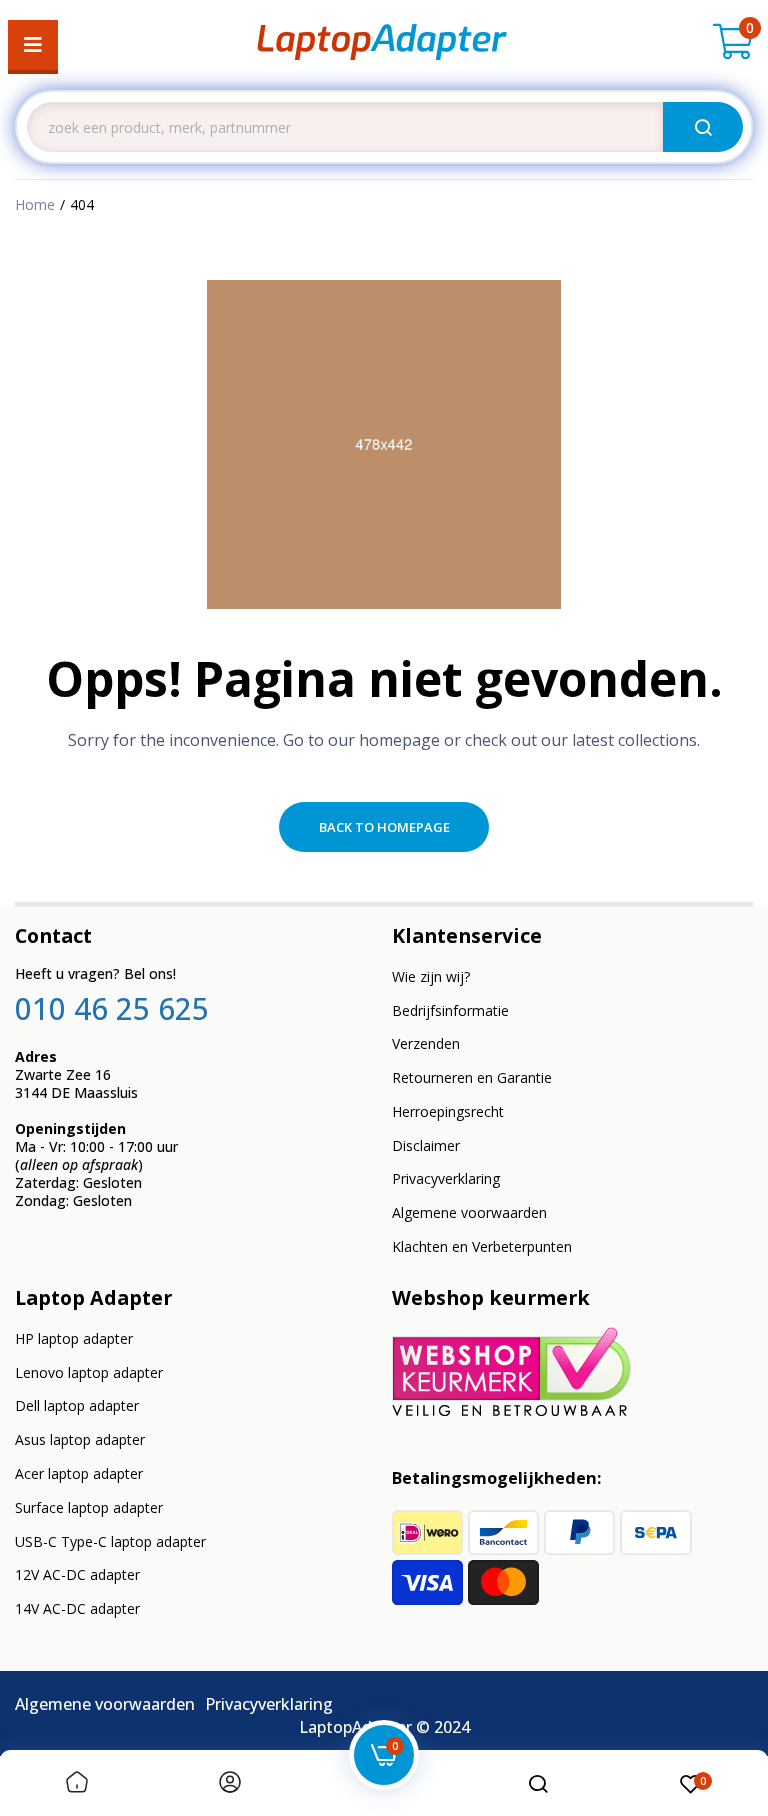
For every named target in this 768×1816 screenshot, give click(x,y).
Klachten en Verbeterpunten (482, 1246)
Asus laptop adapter (80, 1439)
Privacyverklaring (446, 1178)
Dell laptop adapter (77, 1405)
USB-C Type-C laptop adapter (110, 1541)
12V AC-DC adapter (77, 1574)
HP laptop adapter (74, 1338)
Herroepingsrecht (448, 1111)
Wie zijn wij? (431, 976)
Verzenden (426, 1043)
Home (35, 204)
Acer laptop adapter (79, 1473)
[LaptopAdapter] (382, 45)
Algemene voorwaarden (469, 1212)
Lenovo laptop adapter (89, 1372)
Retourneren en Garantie (472, 1077)
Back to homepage (384, 827)
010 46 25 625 (112, 1009)
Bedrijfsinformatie (450, 1010)
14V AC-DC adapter (77, 1608)
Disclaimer (426, 1145)
